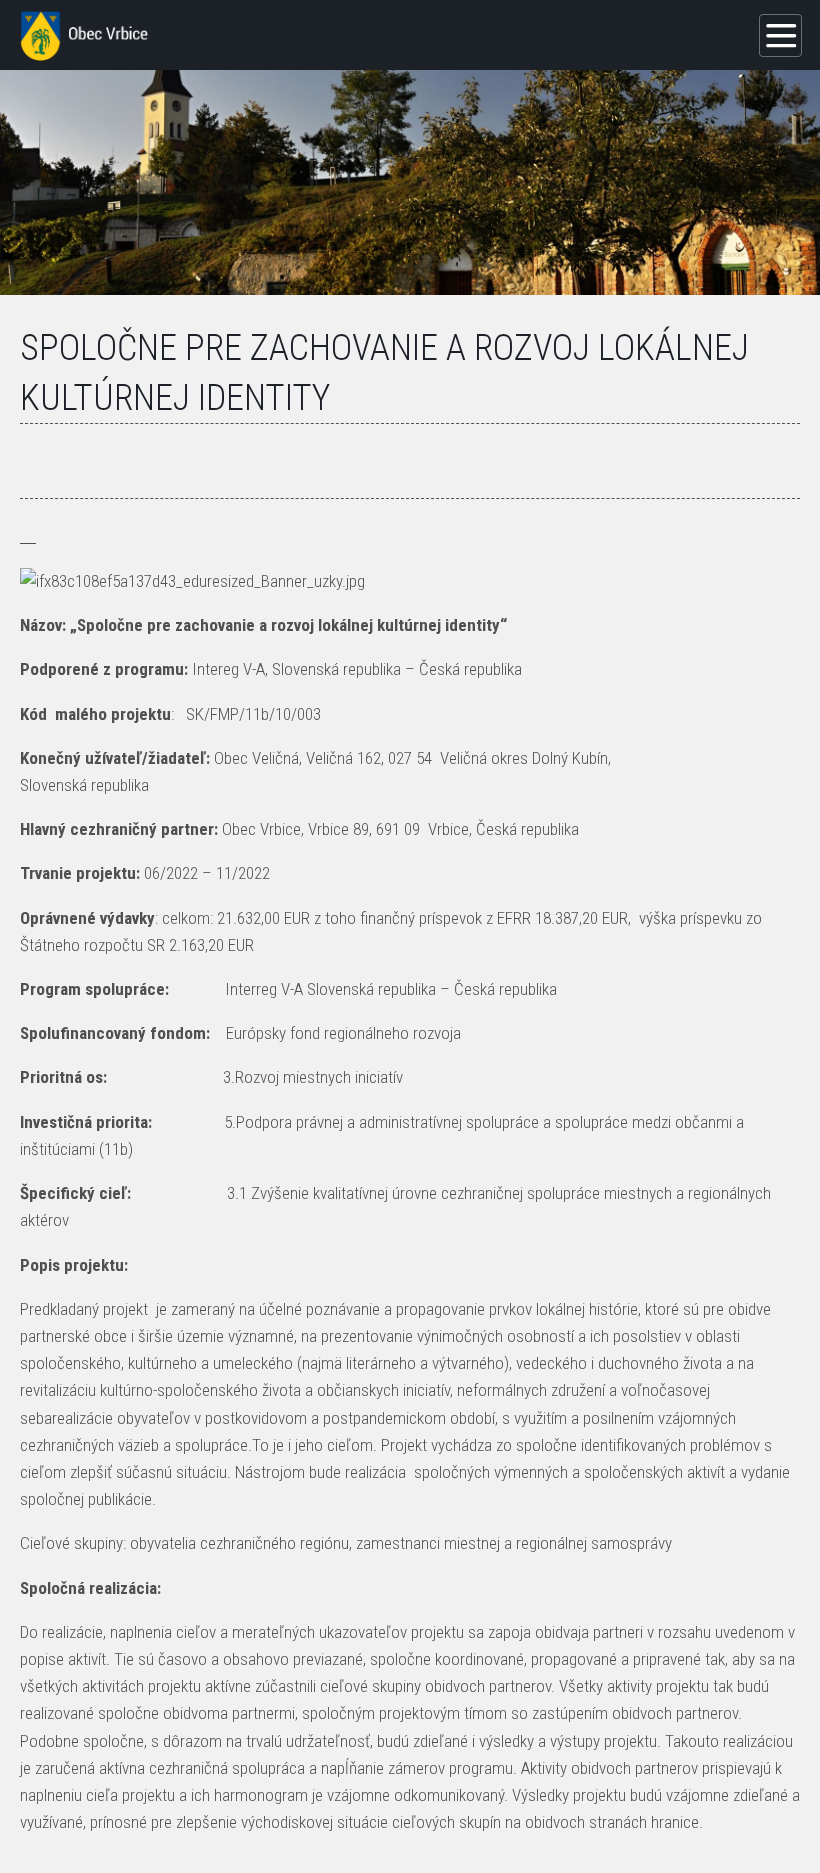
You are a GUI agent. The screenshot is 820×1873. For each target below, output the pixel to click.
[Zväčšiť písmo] (30, 536)
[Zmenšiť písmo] (22, 536)
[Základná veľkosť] (26, 536)
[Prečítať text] (34, 536)
